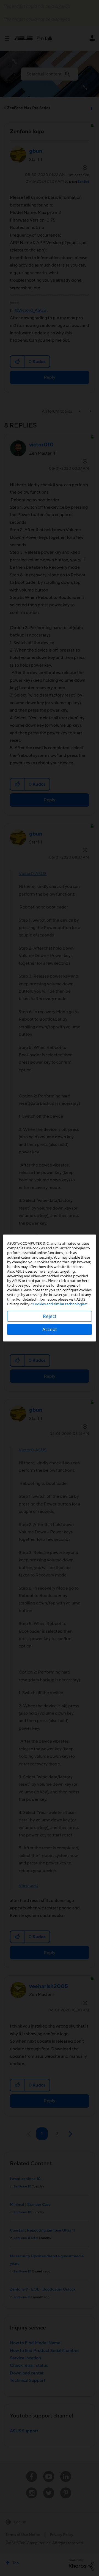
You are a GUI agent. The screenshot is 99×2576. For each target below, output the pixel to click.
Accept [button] (50, 1329)
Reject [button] (50, 1316)
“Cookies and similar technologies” (60, 1304)
